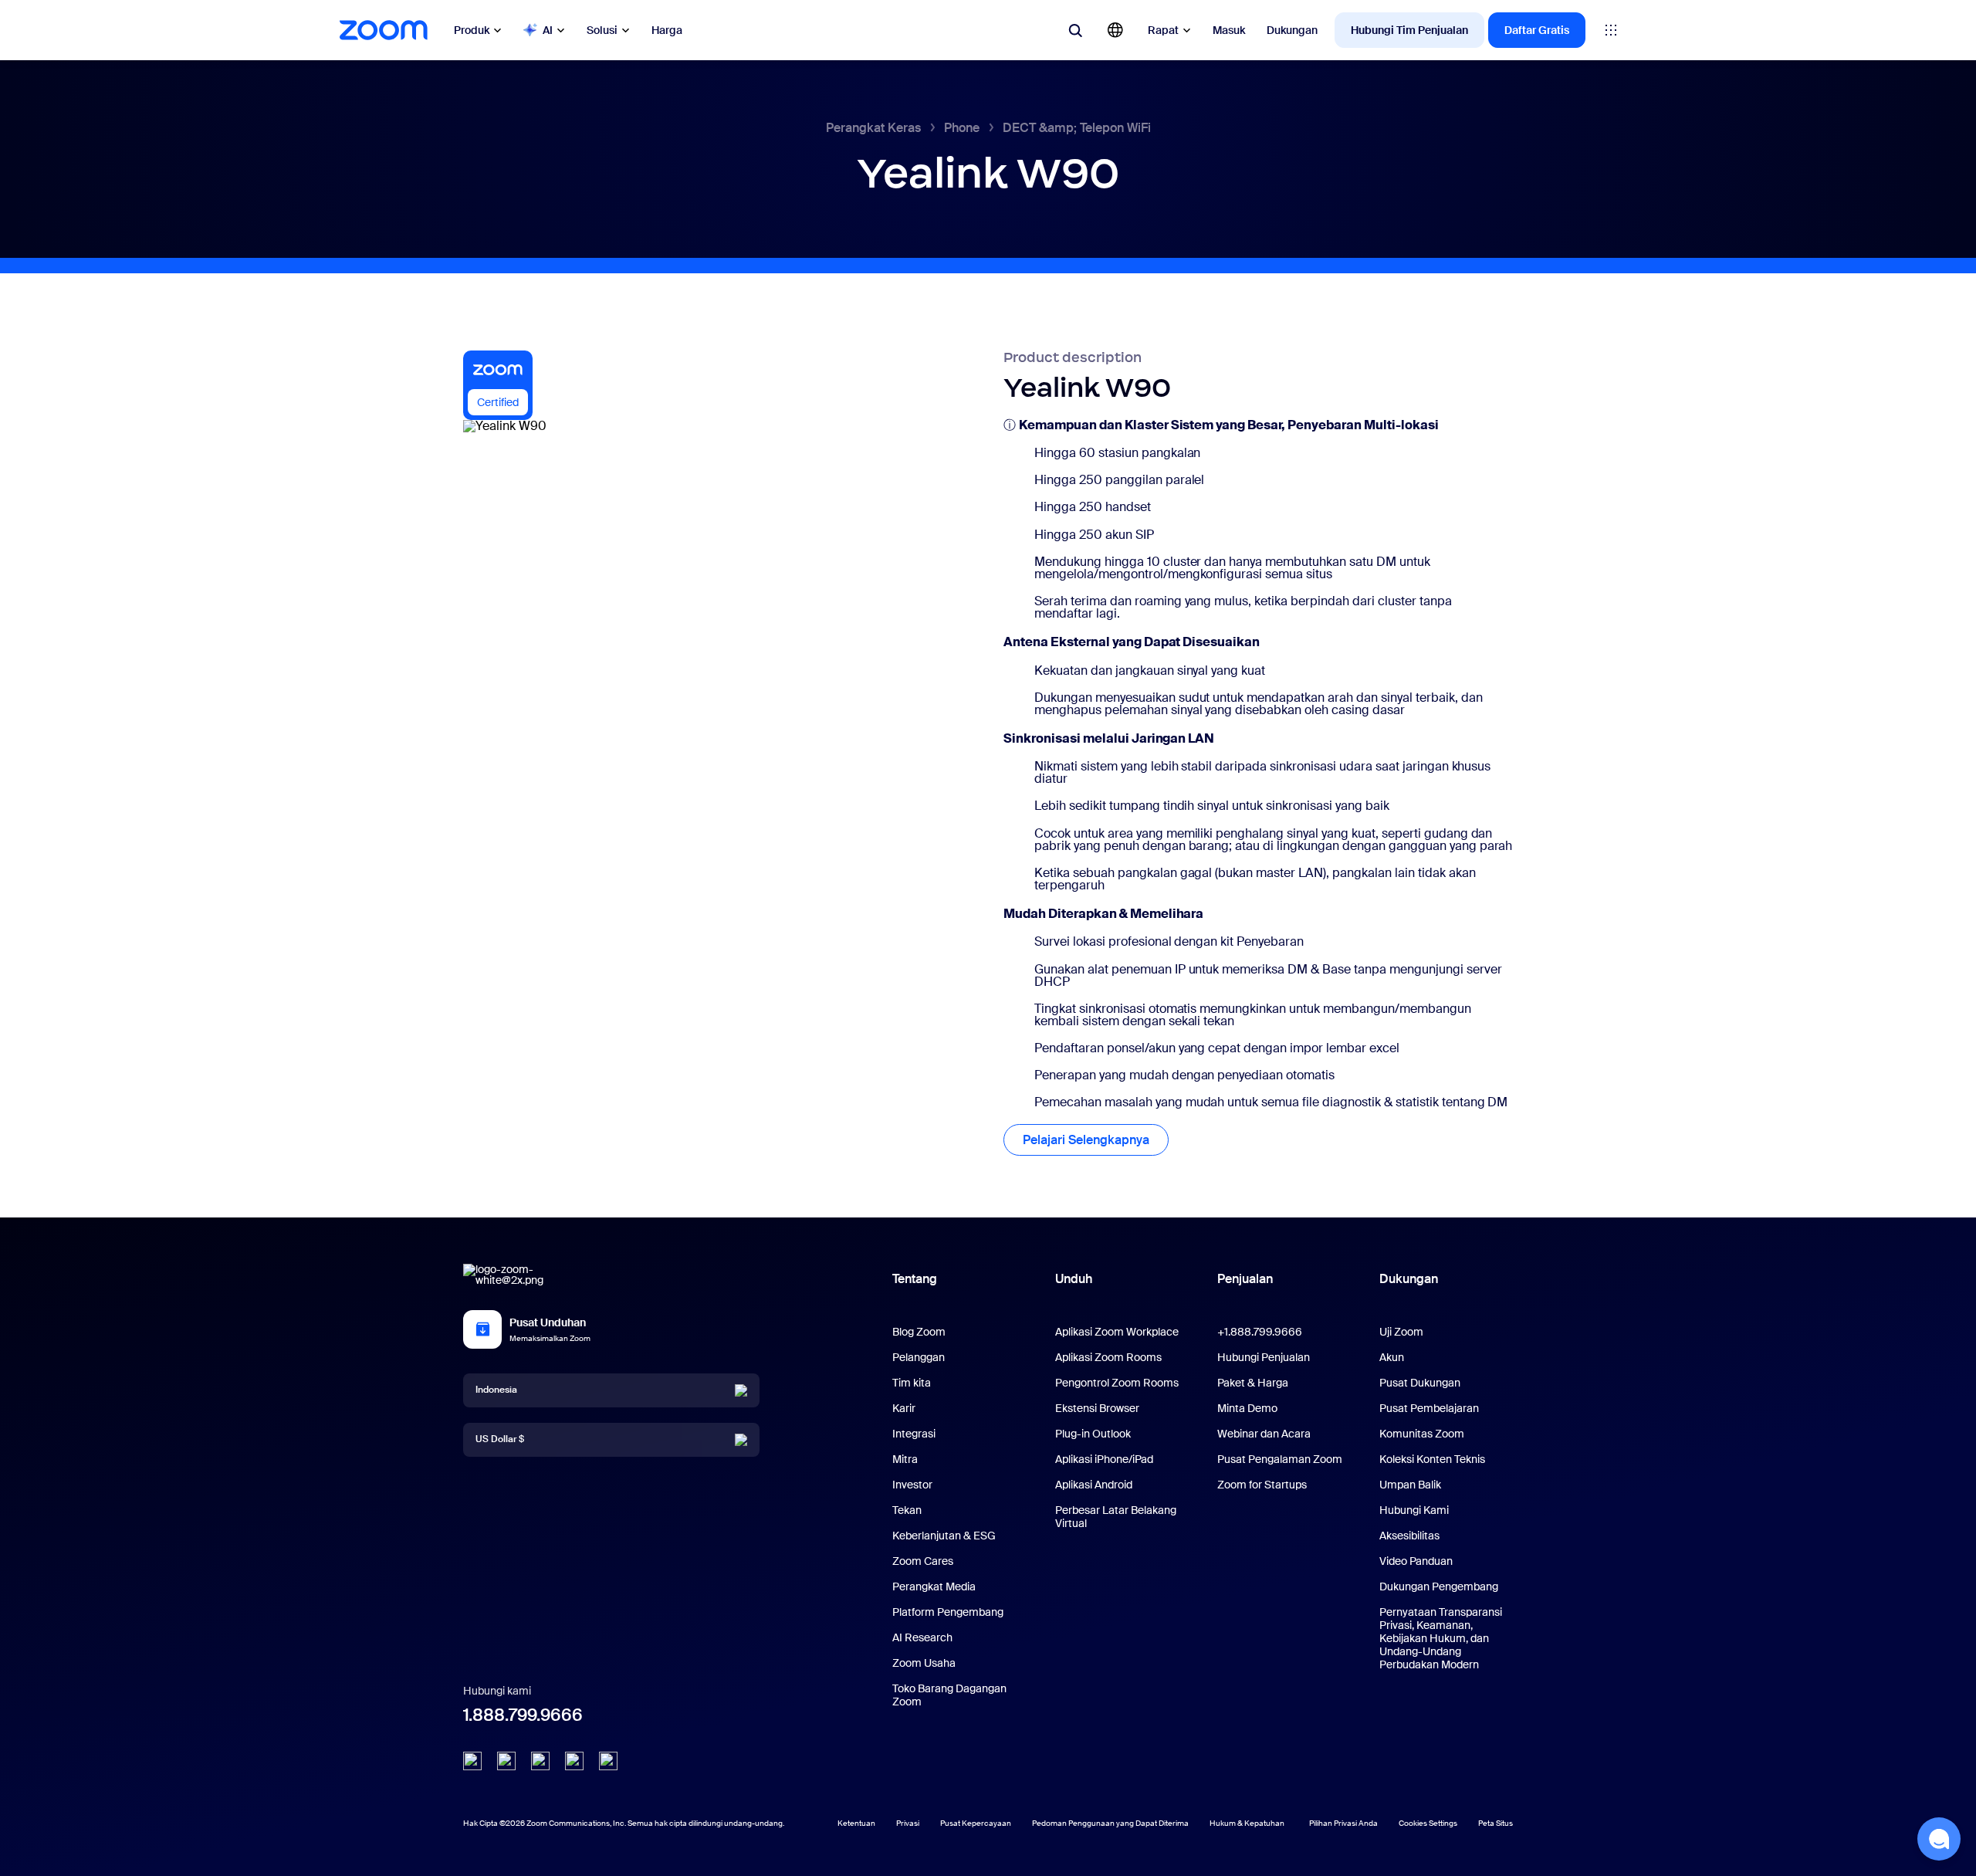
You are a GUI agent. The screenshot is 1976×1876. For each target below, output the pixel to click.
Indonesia (496, 1390)
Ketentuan (856, 1823)
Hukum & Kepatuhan (1247, 1823)
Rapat (1163, 30)
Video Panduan (1416, 1561)
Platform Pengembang (948, 1612)
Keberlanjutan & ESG (944, 1536)
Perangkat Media (934, 1586)
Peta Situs (1496, 1823)
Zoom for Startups (1262, 1485)
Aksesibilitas (1409, 1536)
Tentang (915, 1279)
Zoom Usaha (924, 1663)
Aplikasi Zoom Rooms (1108, 1357)
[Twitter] (506, 1761)
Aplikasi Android (1094, 1485)
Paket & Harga (1253, 1383)
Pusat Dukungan (1420, 1383)
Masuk (1229, 30)
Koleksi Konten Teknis (1432, 1459)
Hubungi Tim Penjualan (1409, 30)
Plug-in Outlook (1093, 1434)
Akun (1392, 1357)
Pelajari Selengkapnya (1086, 1140)
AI (548, 30)
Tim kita (912, 1383)
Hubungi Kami (1414, 1510)
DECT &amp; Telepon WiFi (1077, 128)
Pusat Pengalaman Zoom (1280, 1459)
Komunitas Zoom (1422, 1434)
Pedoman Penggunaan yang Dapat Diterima (1110, 1823)
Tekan (907, 1510)
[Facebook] (574, 1761)
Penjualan (1245, 1279)
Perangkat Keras (873, 128)
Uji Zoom (1401, 1332)
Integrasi (914, 1434)
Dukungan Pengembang (1439, 1586)
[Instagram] (608, 1761)
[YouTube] (540, 1761)
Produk (472, 30)
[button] (1939, 1839)
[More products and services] (1611, 30)
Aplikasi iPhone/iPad (1104, 1459)
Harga (667, 30)
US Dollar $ (500, 1439)
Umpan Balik (1410, 1485)
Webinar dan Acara (1264, 1434)
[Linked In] (472, 1761)
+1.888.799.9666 (1260, 1332)
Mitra (905, 1459)
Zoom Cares (923, 1561)
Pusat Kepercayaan (976, 1823)
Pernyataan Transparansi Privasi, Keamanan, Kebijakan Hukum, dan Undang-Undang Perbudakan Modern (1441, 1638)
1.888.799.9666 (523, 1715)
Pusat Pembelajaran (1429, 1408)
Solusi (602, 30)
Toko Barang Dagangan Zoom (949, 1695)
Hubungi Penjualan (1264, 1357)
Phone (962, 128)
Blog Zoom (919, 1332)
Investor (912, 1485)
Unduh (1074, 1279)
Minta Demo (1247, 1408)
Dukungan (1292, 30)
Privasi (908, 1823)
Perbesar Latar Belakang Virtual (1116, 1517)
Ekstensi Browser (1097, 1408)
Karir (904, 1408)
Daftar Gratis (1537, 30)
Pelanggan (919, 1357)
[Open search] (1075, 30)
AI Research (922, 1637)
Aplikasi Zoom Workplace (1117, 1332)
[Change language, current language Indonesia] (1115, 30)
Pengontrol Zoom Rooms (1117, 1383)
